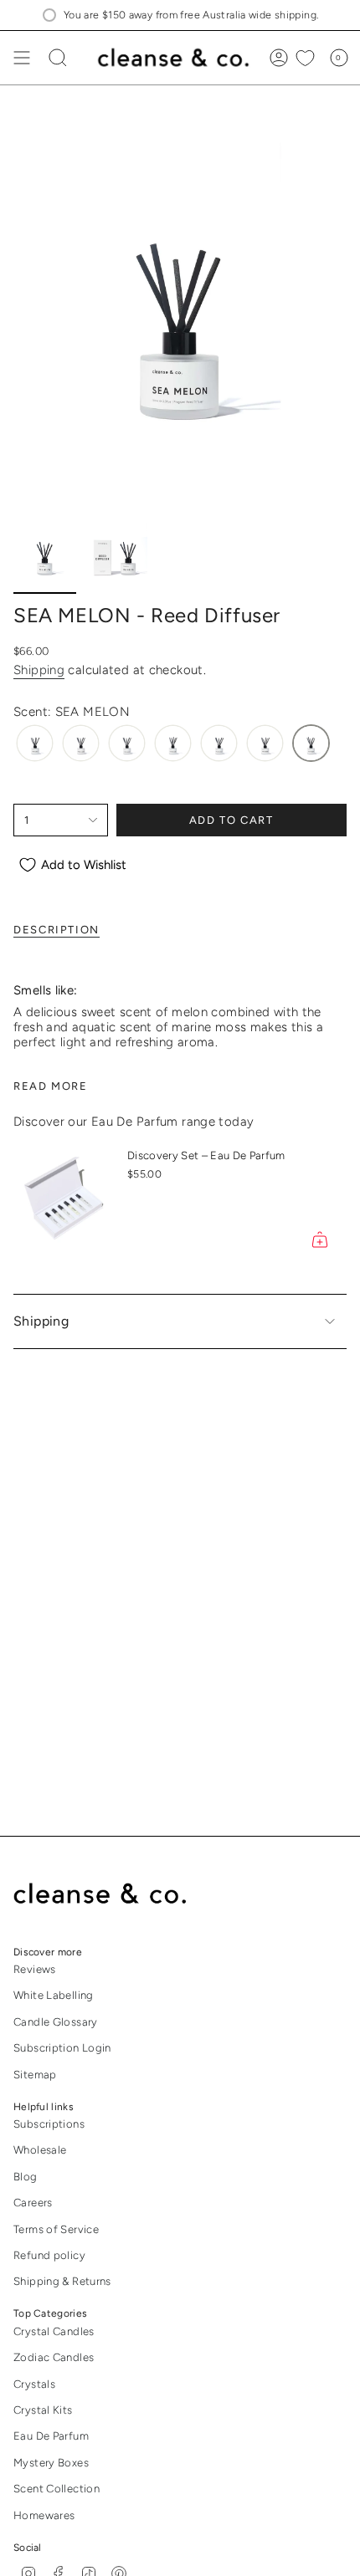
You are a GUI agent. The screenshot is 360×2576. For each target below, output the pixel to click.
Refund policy (49, 2255)
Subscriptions (49, 2124)
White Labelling (54, 1995)
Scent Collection (57, 2489)
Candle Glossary (56, 2022)
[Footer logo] (112, 1894)
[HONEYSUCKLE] (127, 743)
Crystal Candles (54, 2331)
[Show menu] (22, 58)
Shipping (39, 670)
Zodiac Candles (54, 2357)
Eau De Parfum (51, 2436)
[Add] (320, 1239)
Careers (33, 2203)
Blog (26, 2177)
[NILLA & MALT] (219, 743)
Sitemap (35, 2075)
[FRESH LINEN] (81, 743)
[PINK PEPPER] (265, 743)
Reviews (35, 1969)
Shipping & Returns (62, 2281)
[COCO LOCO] (35, 743)
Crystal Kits (43, 2410)
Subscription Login (62, 2048)
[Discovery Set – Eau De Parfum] (64, 1201)
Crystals (34, 2384)
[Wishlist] (305, 58)
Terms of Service (56, 2229)
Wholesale (40, 2150)
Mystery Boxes (51, 2463)
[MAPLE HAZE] (173, 743)
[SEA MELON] (311, 743)
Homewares (44, 2515)
